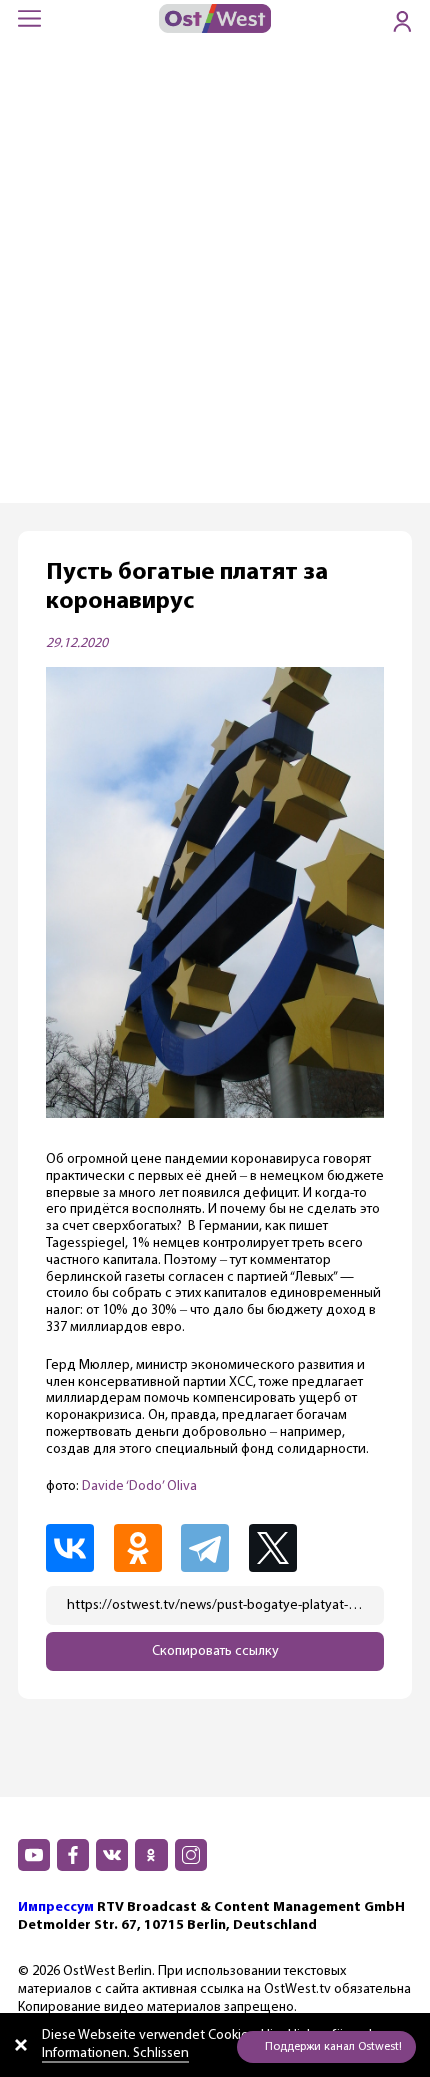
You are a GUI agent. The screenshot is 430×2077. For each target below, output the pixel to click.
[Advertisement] (215, 278)
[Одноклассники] (146, 1548)
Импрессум (56, 1907)
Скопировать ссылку (215, 1651)
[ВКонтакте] (78, 1548)
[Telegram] (213, 1548)
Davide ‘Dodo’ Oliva (139, 1486)
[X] (283, 1548)
